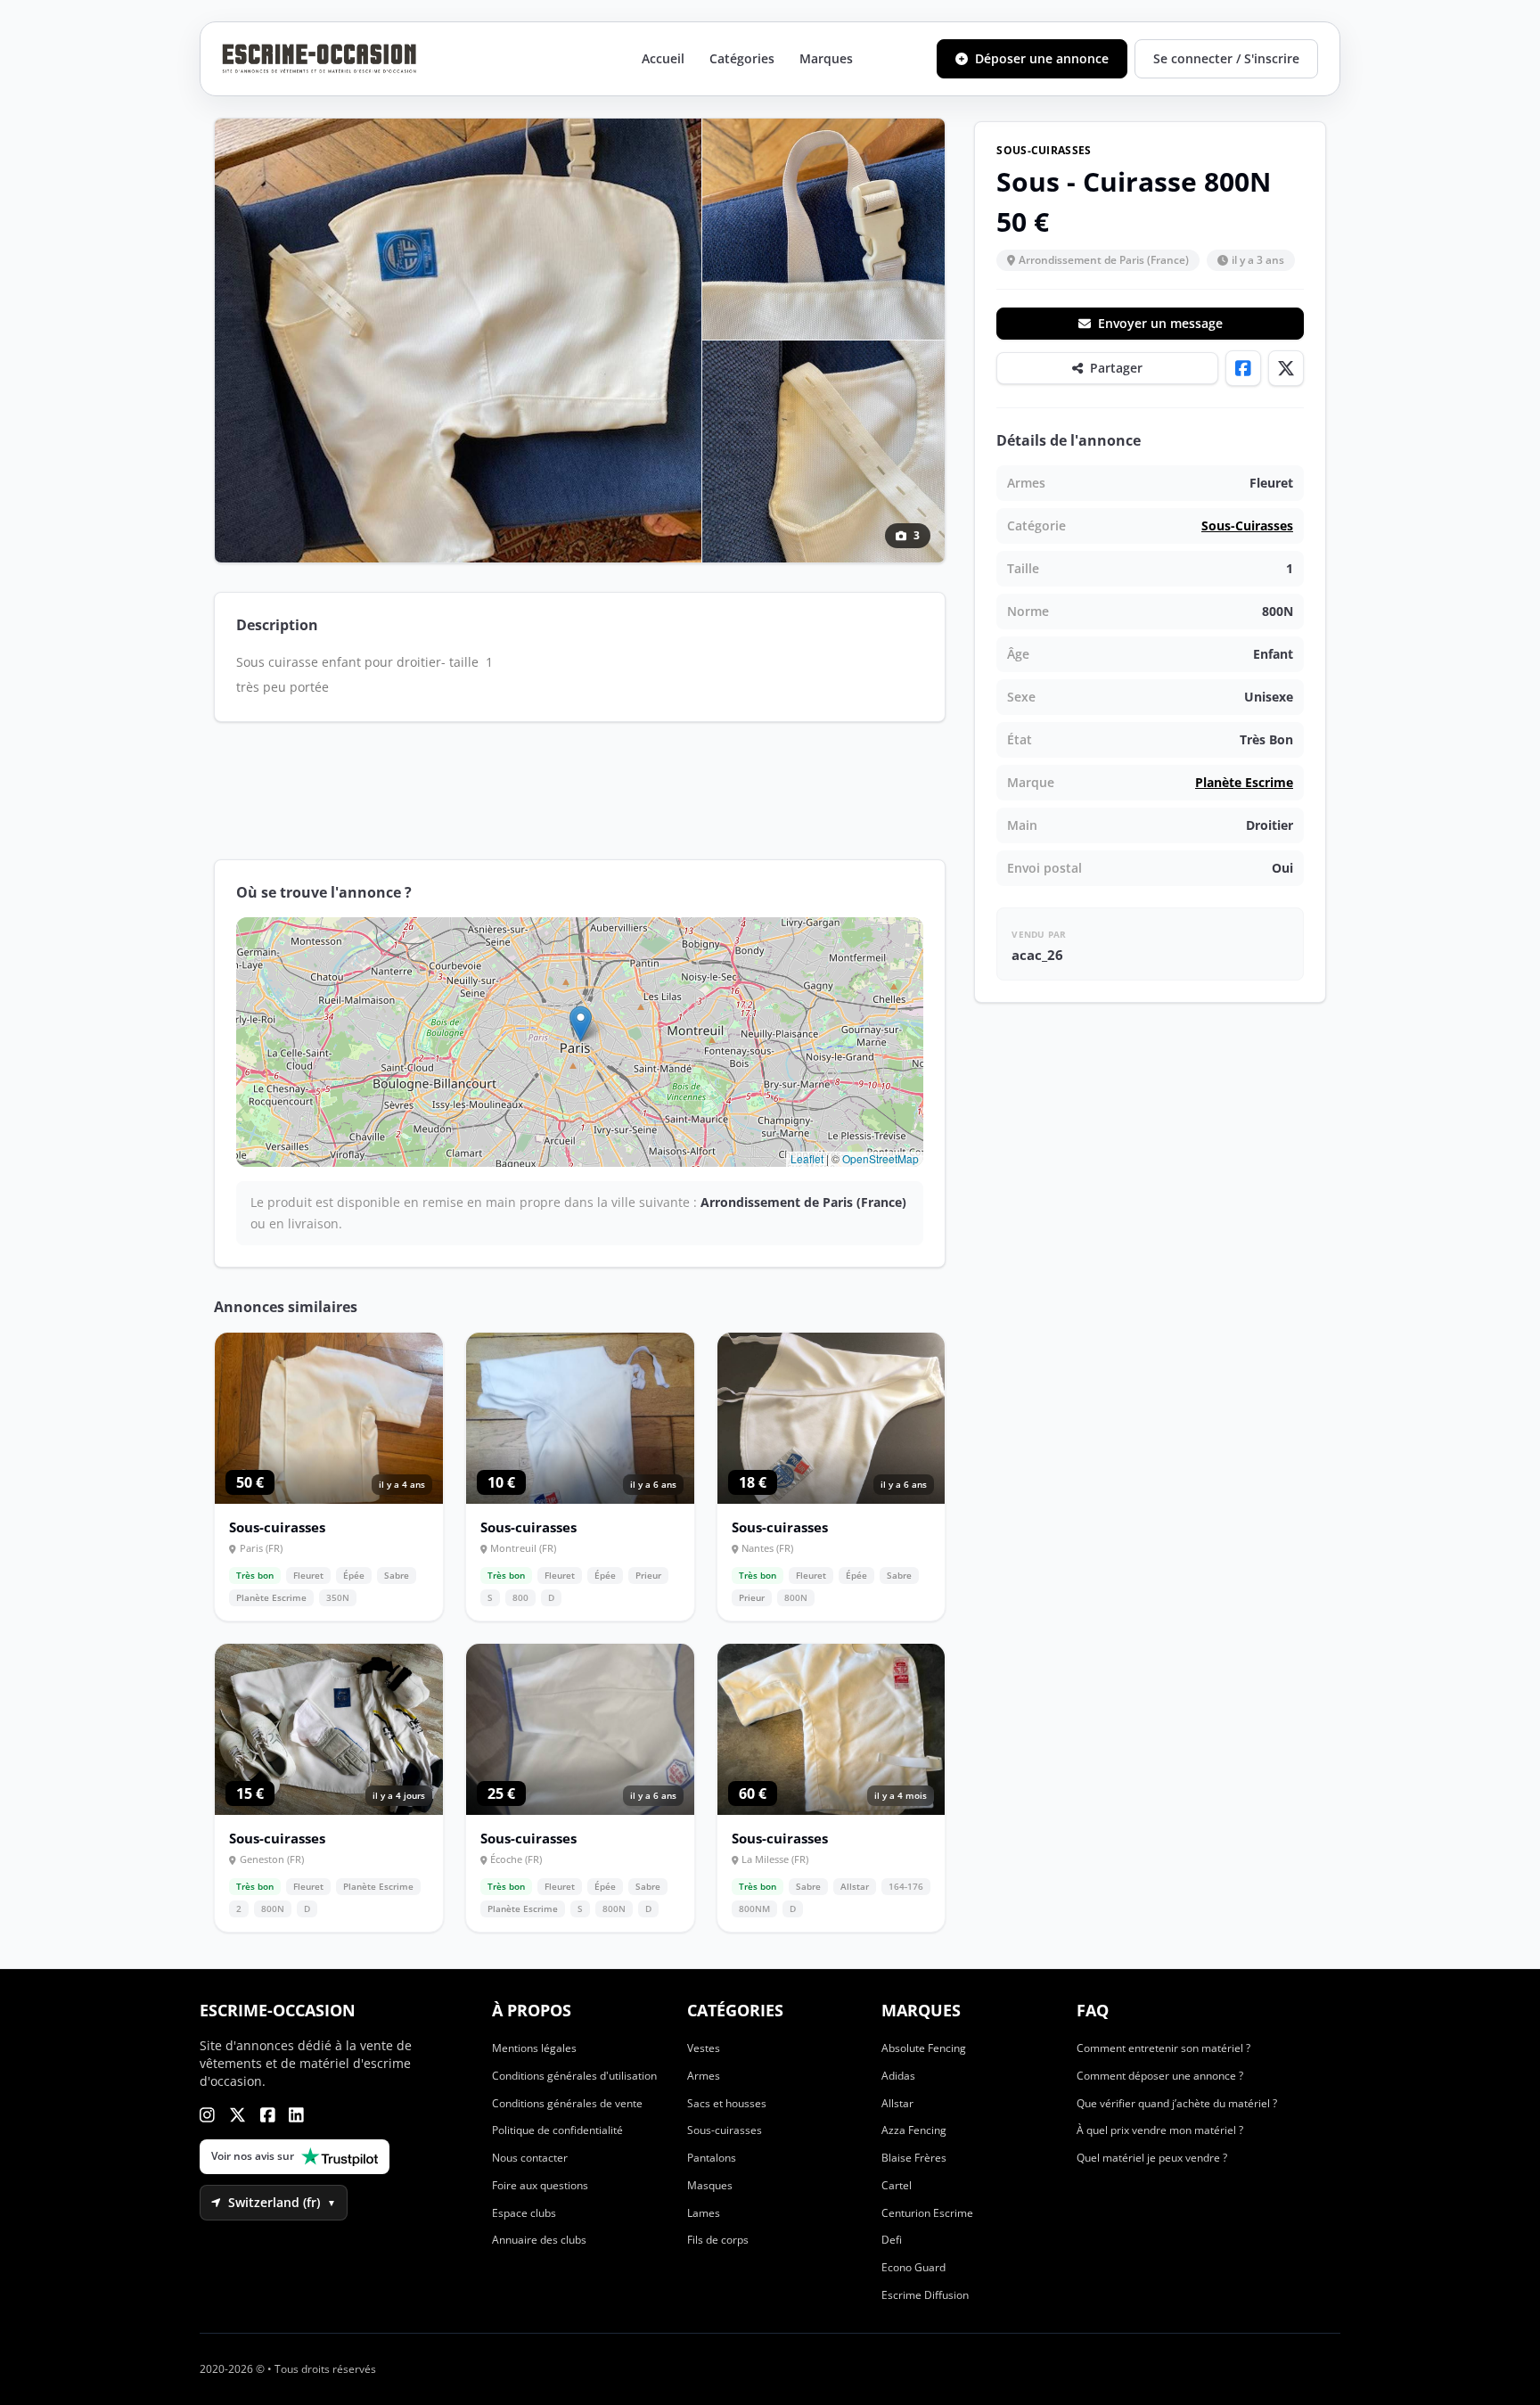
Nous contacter (530, 2158)
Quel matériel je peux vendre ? (1152, 2158)
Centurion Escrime (927, 2213)
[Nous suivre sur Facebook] (268, 2115)
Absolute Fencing (924, 2048)
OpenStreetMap (881, 1158)
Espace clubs (524, 2213)
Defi (892, 2240)
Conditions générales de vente (567, 2103)
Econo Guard (913, 2267)
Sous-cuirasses (1247, 525)
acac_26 (1037, 955)
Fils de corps (718, 2240)
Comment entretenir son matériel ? (1163, 2048)
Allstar (897, 2103)
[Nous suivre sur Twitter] (238, 2115)
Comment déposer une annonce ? (1160, 2076)
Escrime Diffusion (925, 2295)
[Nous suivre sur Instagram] (207, 2115)
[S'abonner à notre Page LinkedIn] (296, 2115)
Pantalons (712, 2158)
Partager (1116, 368)
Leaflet (807, 1158)
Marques (826, 58)
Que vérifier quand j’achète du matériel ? (1177, 2103)
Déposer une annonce (1042, 58)
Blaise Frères (914, 2158)
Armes (704, 2076)
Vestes (704, 2048)
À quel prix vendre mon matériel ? (1160, 2130)
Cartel (897, 2185)
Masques (710, 2185)
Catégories (742, 58)
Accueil (663, 58)
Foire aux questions (540, 2185)
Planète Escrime (1244, 782)
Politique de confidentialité (557, 2130)
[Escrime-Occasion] (319, 59)
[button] (581, 1024)
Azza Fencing (914, 2130)
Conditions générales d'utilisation (574, 2076)
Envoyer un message (1160, 323)
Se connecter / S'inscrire (1226, 58)
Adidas (898, 2076)
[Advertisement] (580, 791)
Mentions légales (534, 2048)
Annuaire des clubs (539, 2240)
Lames (704, 2213)
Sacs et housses (727, 2103)
